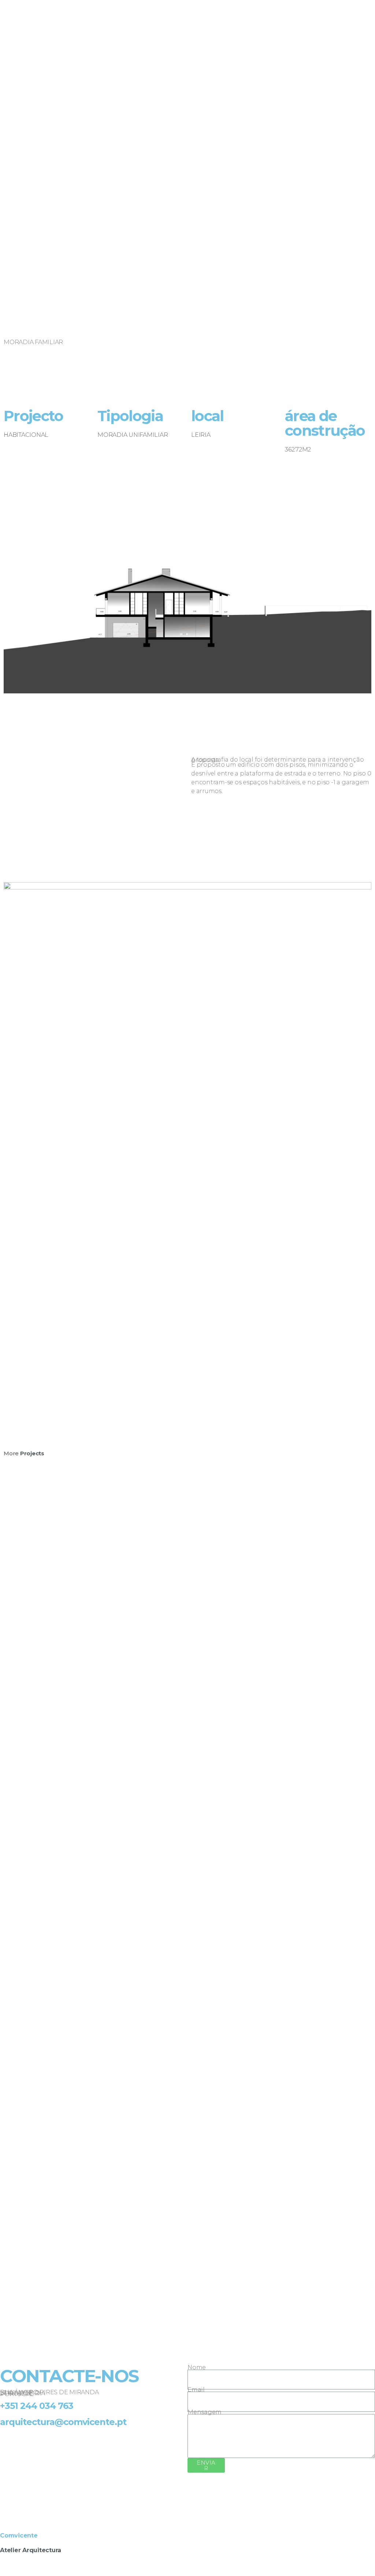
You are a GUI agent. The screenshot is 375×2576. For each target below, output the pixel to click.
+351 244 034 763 (37, 2406)
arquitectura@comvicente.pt (63, 2422)
